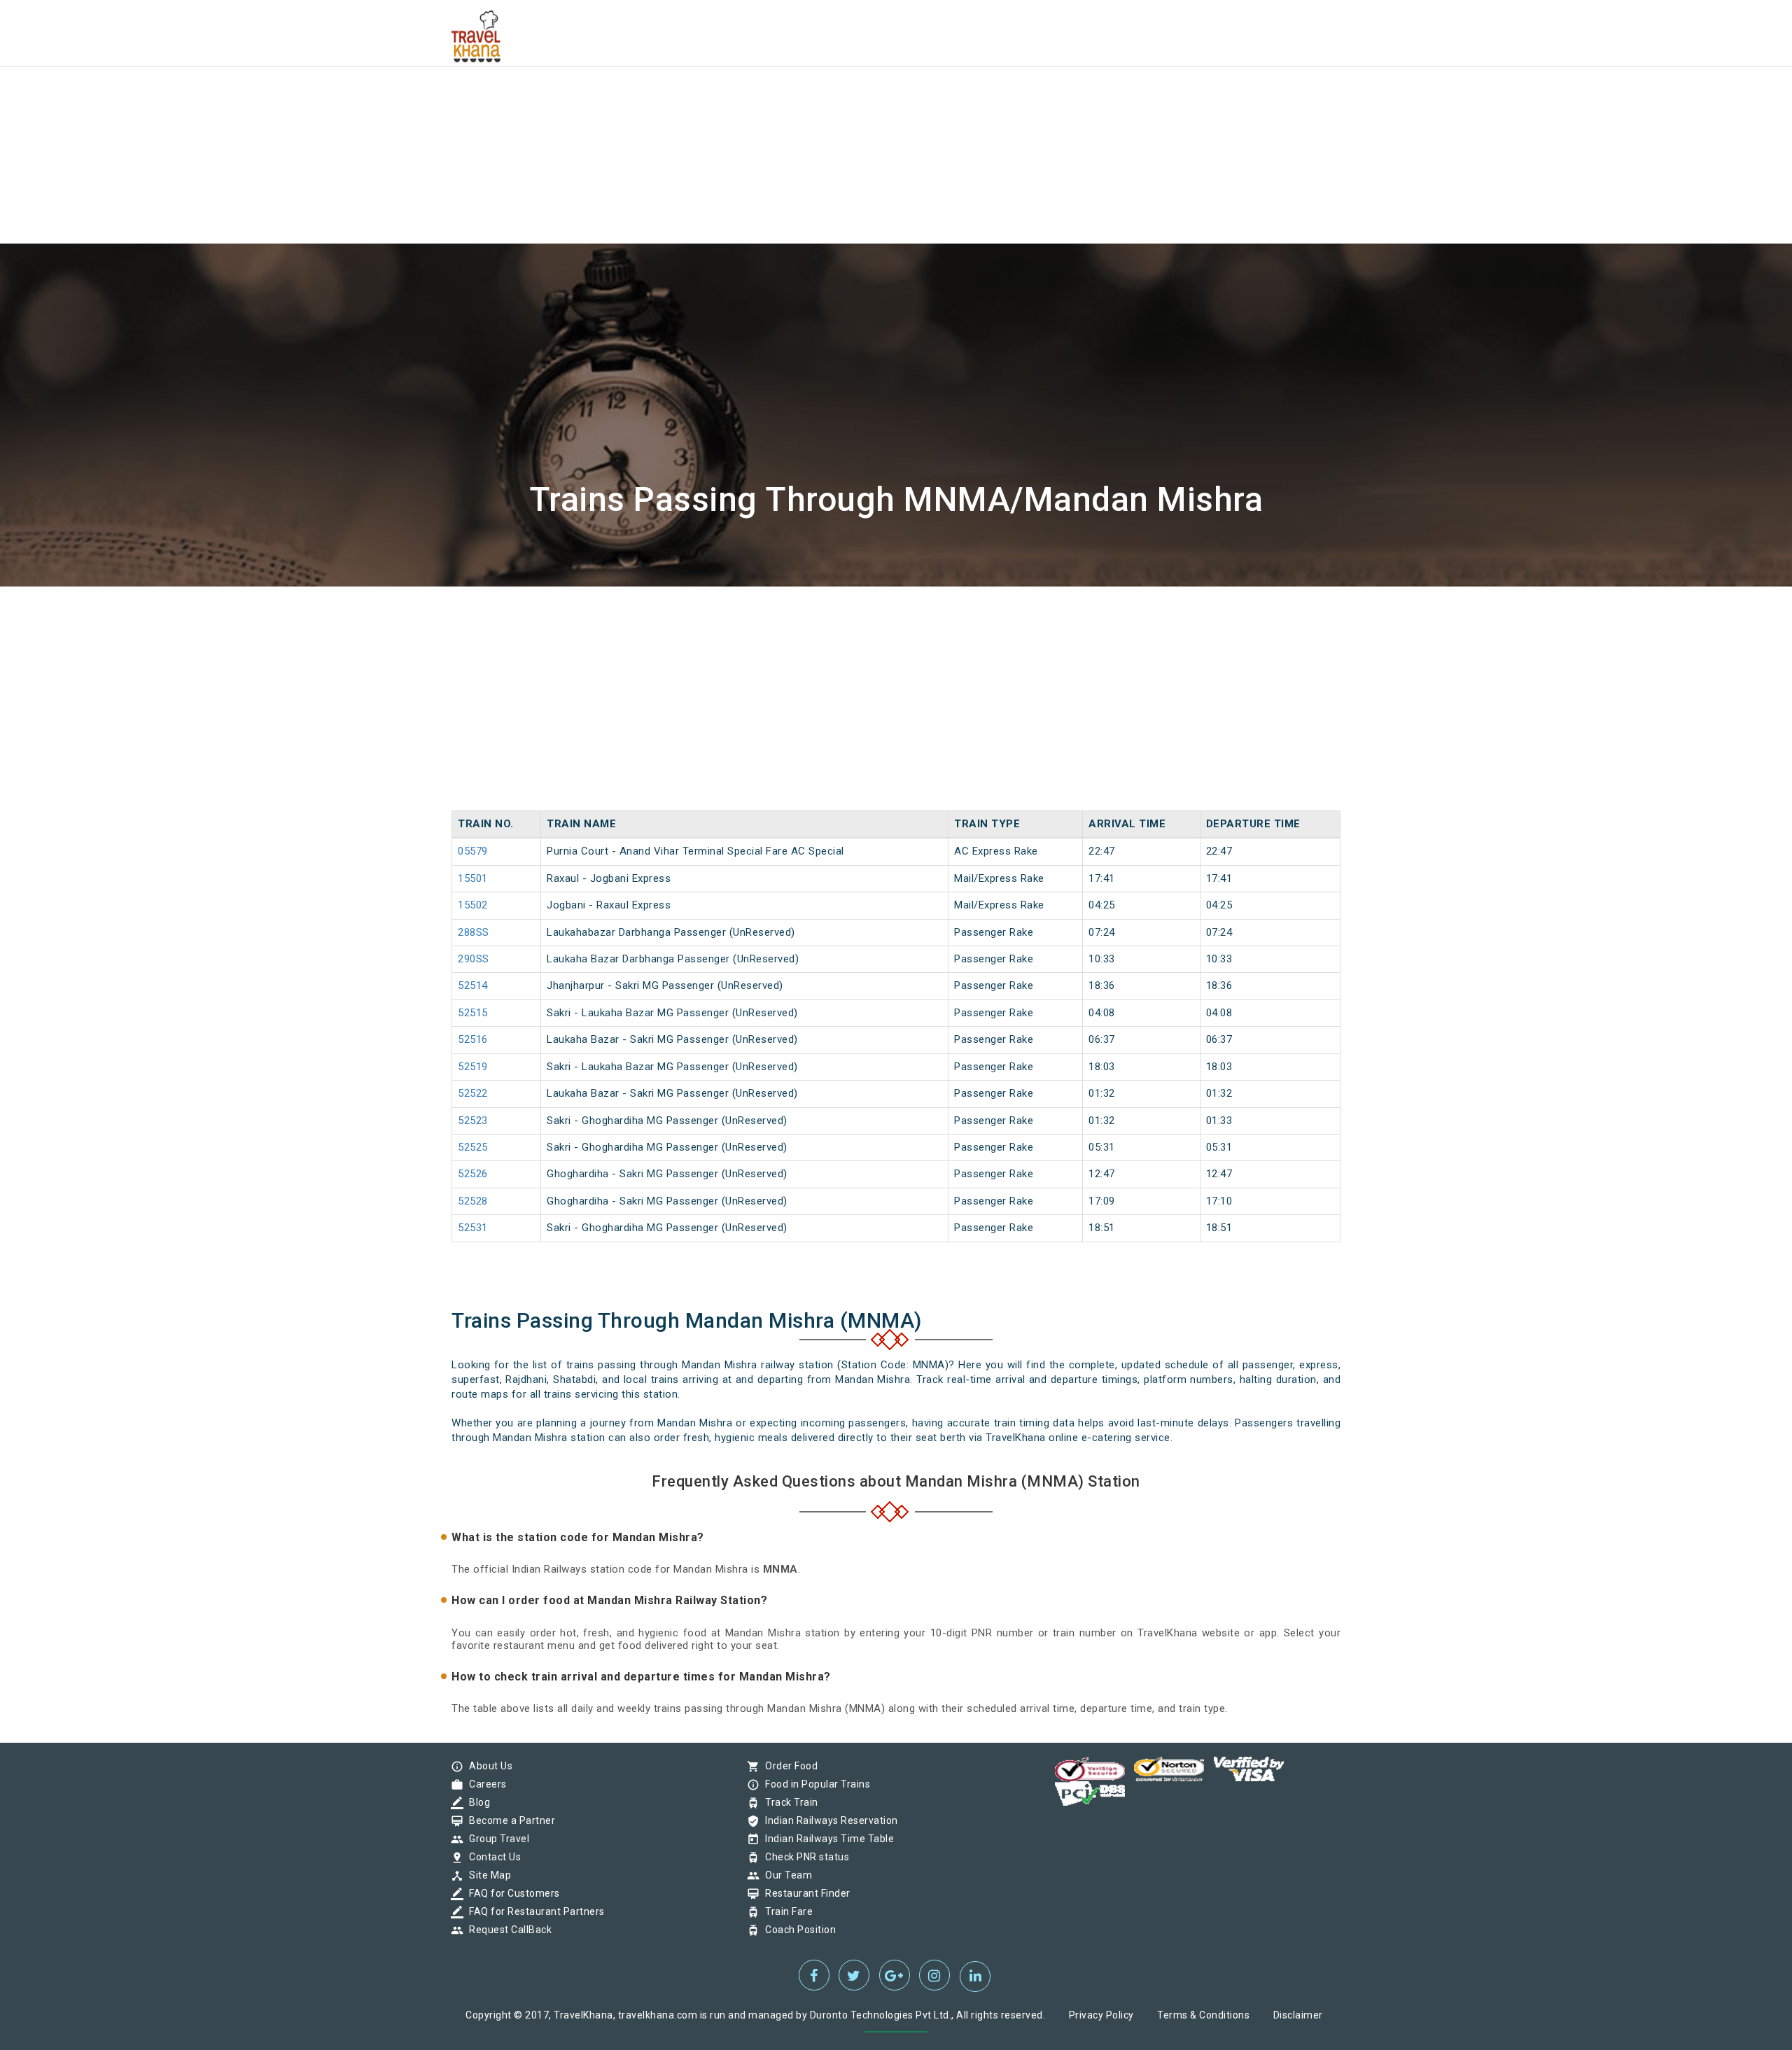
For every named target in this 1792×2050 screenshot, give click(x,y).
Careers (484, 1784)
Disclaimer (1298, 2015)
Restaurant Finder (804, 1893)
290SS (474, 959)
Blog (476, 1802)
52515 (473, 1013)
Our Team (785, 1875)
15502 (473, 905)
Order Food (788, 1766)
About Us (487, 1766)
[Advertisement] (420, 98)
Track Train (788, 1802)
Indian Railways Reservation (828, 1820)
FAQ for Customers (511, 1893)
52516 (473, 1039)
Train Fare (785, 1911)
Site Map (486, 1875)
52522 (473, 1093)
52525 (473, 1147)
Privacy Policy (1101, 2015)
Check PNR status (804, 1857)
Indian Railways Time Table (826, 1839)
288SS (474, 932)
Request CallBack (507, 1930)
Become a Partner (509, 1820)
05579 (473, 851)
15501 (473, 878)
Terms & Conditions (1203, 2015)
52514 (473, 985)
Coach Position (797, 1930)
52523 (473, 1121)
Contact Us (491, 1857)
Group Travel (496, 1839)
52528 (473, 1201)
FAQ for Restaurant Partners (533, 1911)
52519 (473, 1067)
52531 (473, 1228)
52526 (473, 1174)
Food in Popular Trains (814, 1784)
